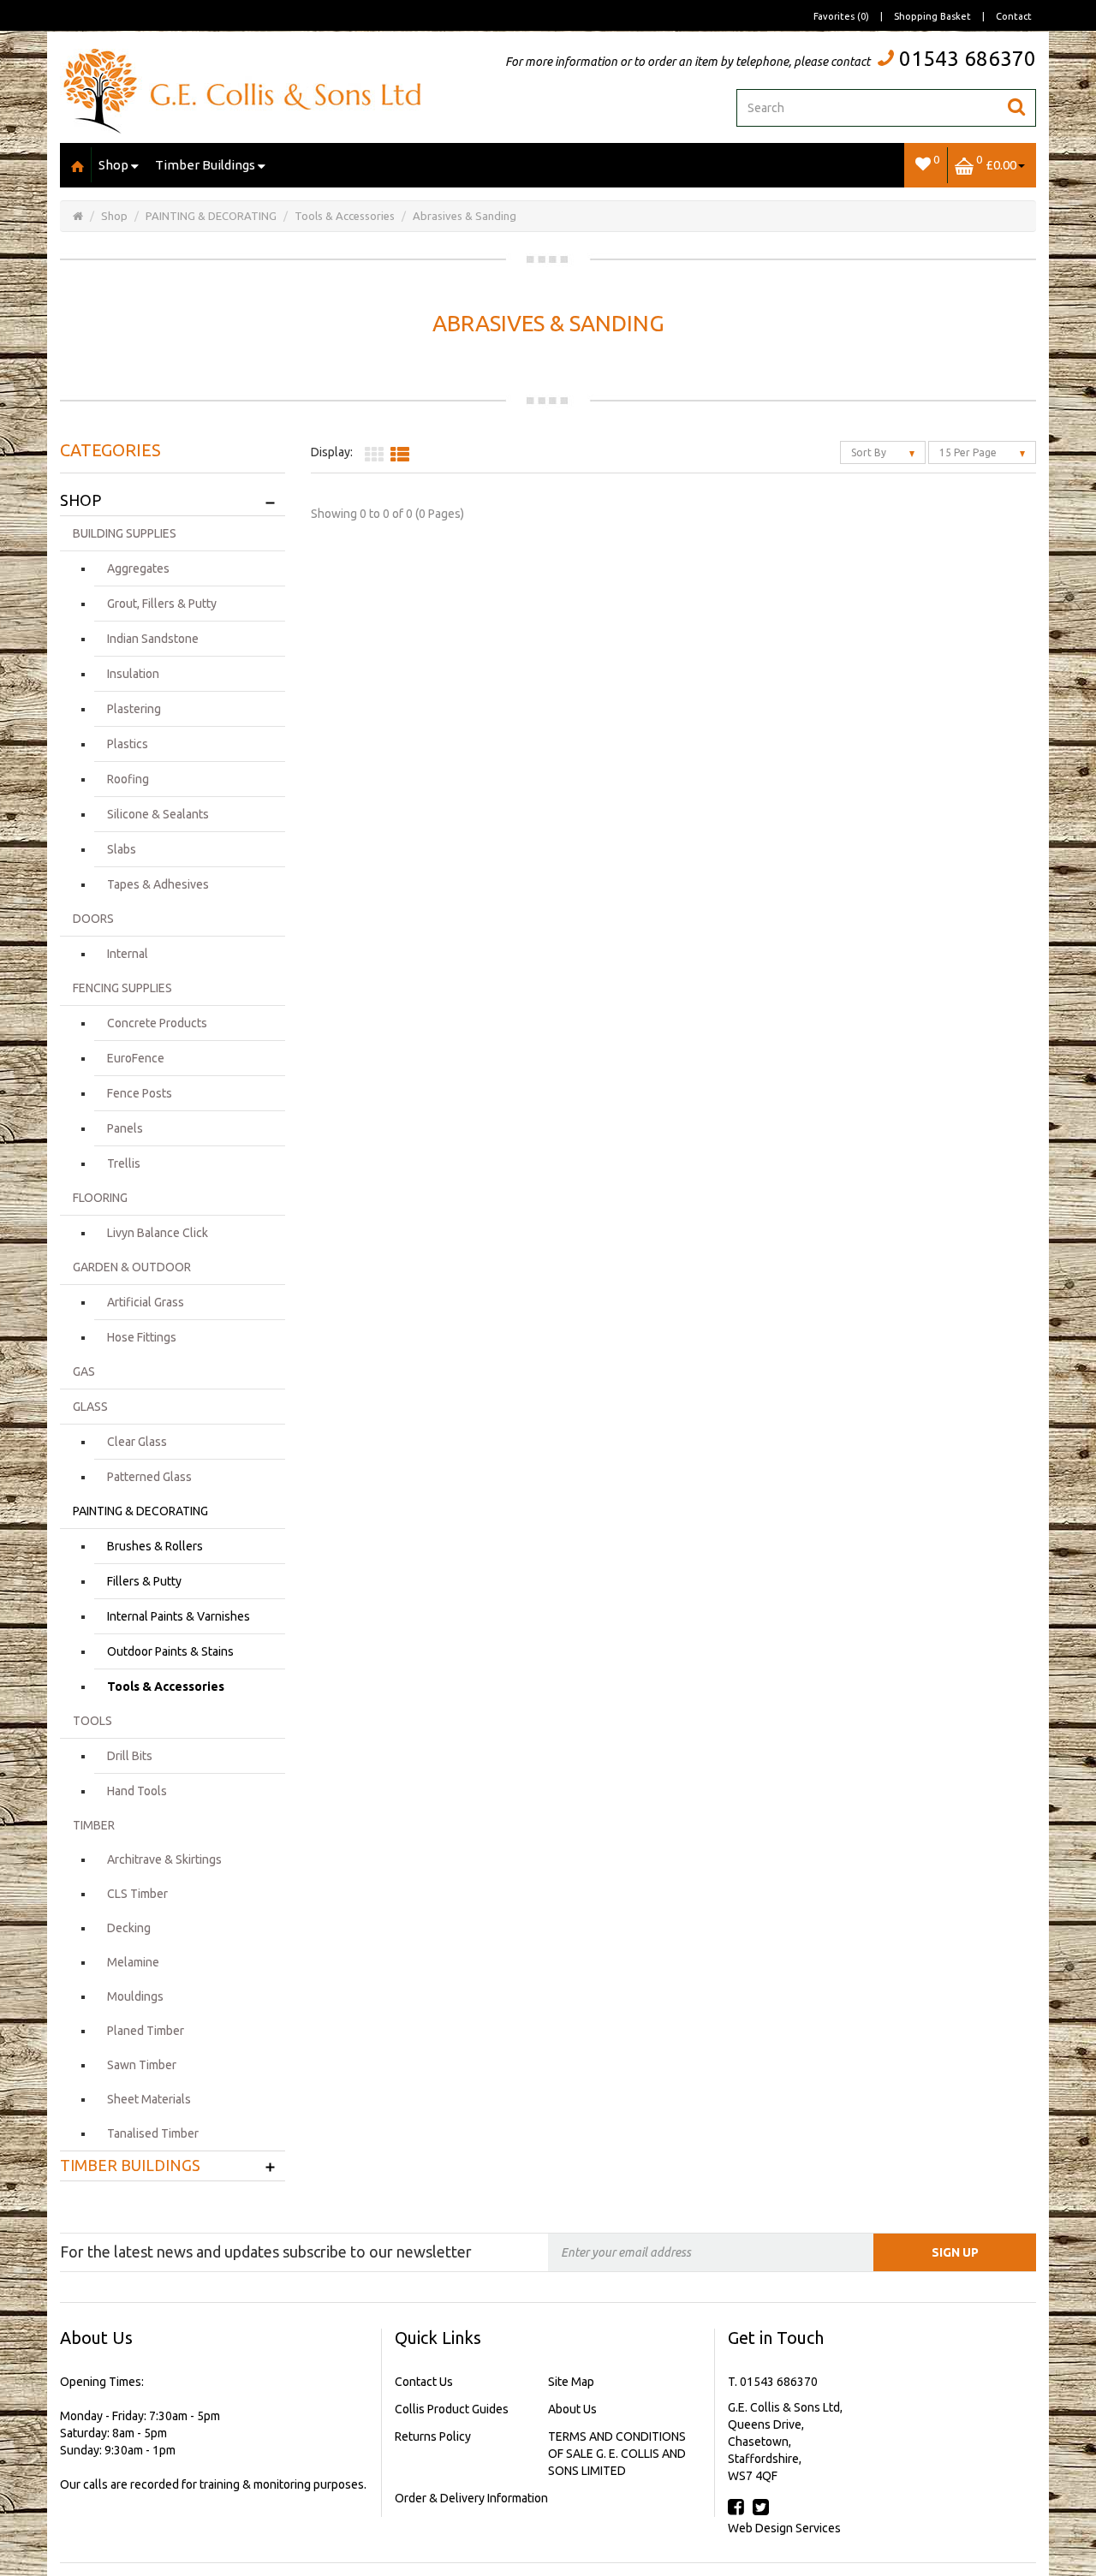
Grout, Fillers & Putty (162, 604)
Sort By (870, 452)
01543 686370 (968, 59)
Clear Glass (137, 1442)
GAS (84, 1371)
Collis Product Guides (452, 2409)
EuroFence (136, 1058)
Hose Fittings (142, 1337)
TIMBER (94, 1825)
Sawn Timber (142, 2065)
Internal (128, 954)
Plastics (128, 744)
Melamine (133, 1962)
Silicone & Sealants (158, 814)
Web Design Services (784, 2528)
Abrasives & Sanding (465, 216)
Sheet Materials (149, 2099)
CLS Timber (137, 1894)
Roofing (128, 779)
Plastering (134, 709)
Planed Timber (146, 2031)
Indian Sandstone (153, 639)
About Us (572, 2409)
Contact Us (424, 2382)
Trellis (124, 1163)
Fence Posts (140, 1093)
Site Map (571, 2382)
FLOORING (100, 1198)
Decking (129, 1928)
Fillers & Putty (144, 1581)
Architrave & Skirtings (164, 1859)
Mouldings (135, 1996)
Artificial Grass (146, 1302)
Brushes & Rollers (155, 1546)
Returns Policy (433, 2436)
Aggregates (138, 568)
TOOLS (92, 1721)
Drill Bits (130, 1756)
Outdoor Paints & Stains (170, 1651)
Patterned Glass (149, 1477)
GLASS (90, 1407)
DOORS (93, 919)
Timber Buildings (205, 165)
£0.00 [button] (996, 162)
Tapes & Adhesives (158, 884)
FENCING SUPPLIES (122, 988)
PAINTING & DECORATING (211, 216)
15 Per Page (969, 452)
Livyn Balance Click (158, 1233)
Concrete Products (157, 1023)
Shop (113, 165)
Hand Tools (137, 1791)
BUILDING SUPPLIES (125, 533)
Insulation (133, 674)
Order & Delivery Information (471, 2498)
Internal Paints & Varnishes (179, 1616)
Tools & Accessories (345, 216)
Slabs (122, 849)
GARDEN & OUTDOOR (132, 1267)
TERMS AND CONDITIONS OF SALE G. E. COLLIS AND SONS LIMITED (617, 2454)
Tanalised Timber (153, 2133)
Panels (125, 1128)
